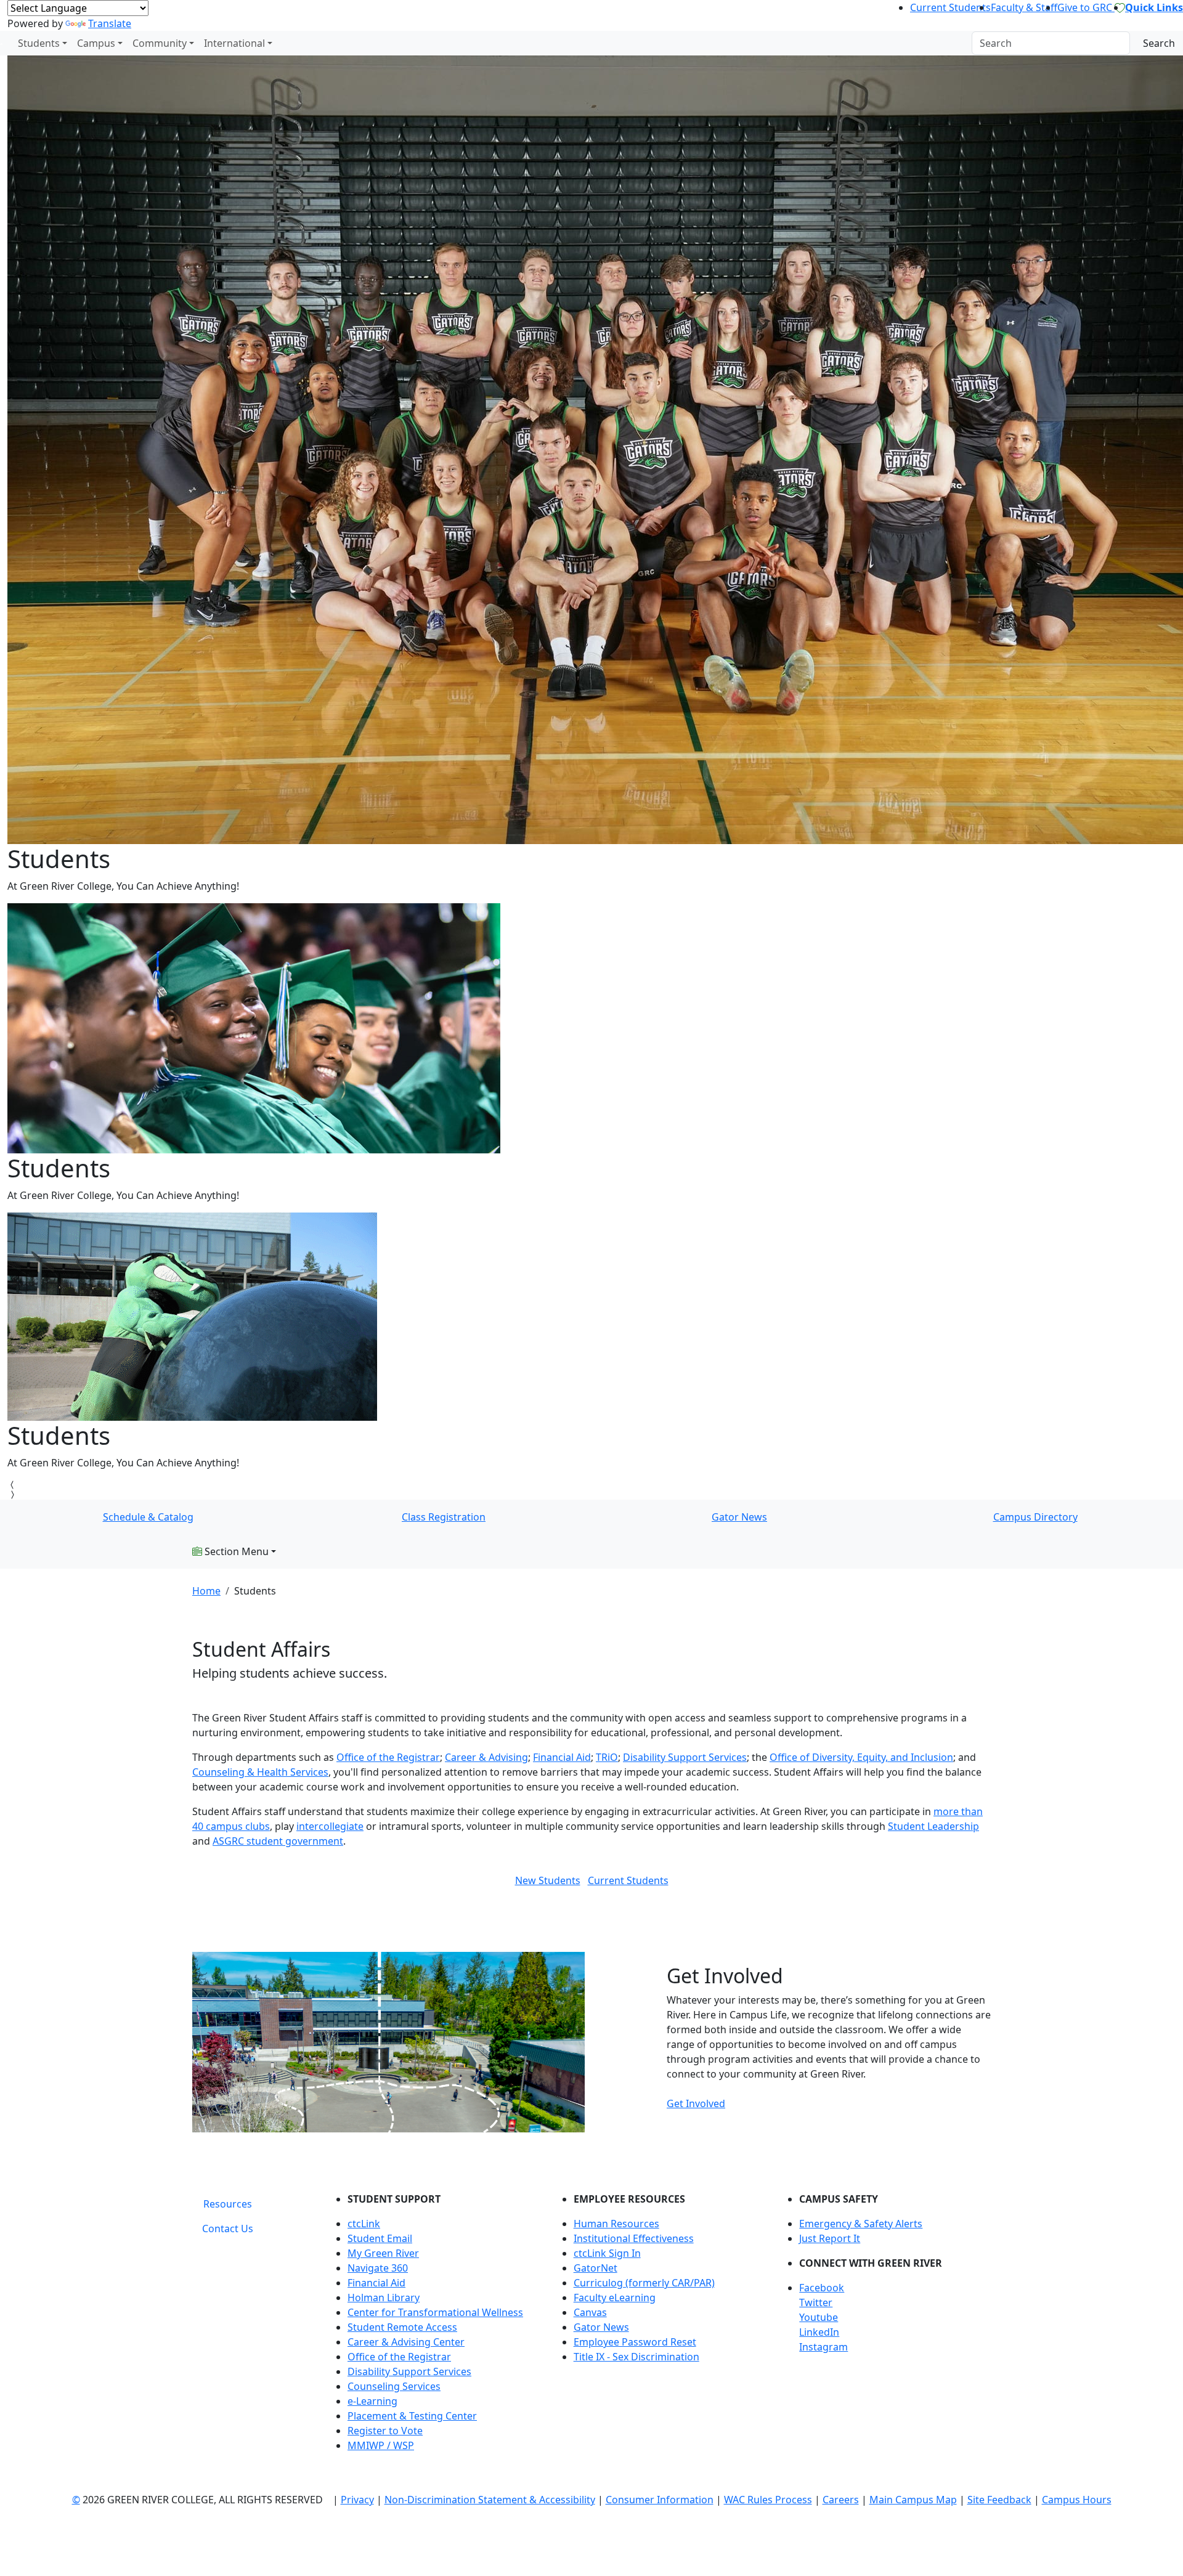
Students (39, 43)
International (234, 43)
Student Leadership (933, 1826)
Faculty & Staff (1024, 7)
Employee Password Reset (635, 2342)
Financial (553, 1757)
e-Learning (372, 2401)
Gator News (739, 1517)
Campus (96, 43)
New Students (548, 1880)
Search (1159, 43)
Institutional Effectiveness (634, 2238)
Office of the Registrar (388, 1757)
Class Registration (444, 1517)
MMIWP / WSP (381, 2445)
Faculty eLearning (615, 2298)
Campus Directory (1035, 1517)
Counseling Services (394, 2386)
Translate (110, 23)
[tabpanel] (659, 2327)
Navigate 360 (378, 2268)
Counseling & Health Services (260, 1772)
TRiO (607, 1757)
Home (206, 1591)
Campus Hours (1077, 2500)
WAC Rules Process (768, 2500)
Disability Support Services (685, 1757)
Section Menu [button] (235, 1551)
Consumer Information (660, 2500)
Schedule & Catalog (148, 1517)
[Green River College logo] (2, 43)
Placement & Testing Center (412, 2416)
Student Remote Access (402, 2327)
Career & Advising (486, 1757)
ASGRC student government (278, 1841)
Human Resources (616, 2224)
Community (160, 43)
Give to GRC (1086, 7)
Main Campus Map (913, 2500)
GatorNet (596, 2268)
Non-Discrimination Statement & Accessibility (490, 2500)
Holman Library (384, 2298)
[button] (895, 2288)
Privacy (357, 2500)
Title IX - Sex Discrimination (636, 2357)
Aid (582, 1757)
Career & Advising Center (406, 2342)
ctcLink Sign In (607, 2253)
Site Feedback (999, 2500)
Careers (841, 2500)
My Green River (383, 2253)
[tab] (228, 2204)
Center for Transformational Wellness (435, 2312)
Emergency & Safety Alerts (861, 2224)
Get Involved (696, 2103)
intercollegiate (330, 1826)
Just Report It (830, 2238)
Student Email (380, 2238)
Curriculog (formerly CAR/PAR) (644, 2283)
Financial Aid (376, 2283)
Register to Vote (385, 2431)
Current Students (950, 7)
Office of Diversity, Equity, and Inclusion (861, 1757)
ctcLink (364, 2224)
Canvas (590, 2312)
